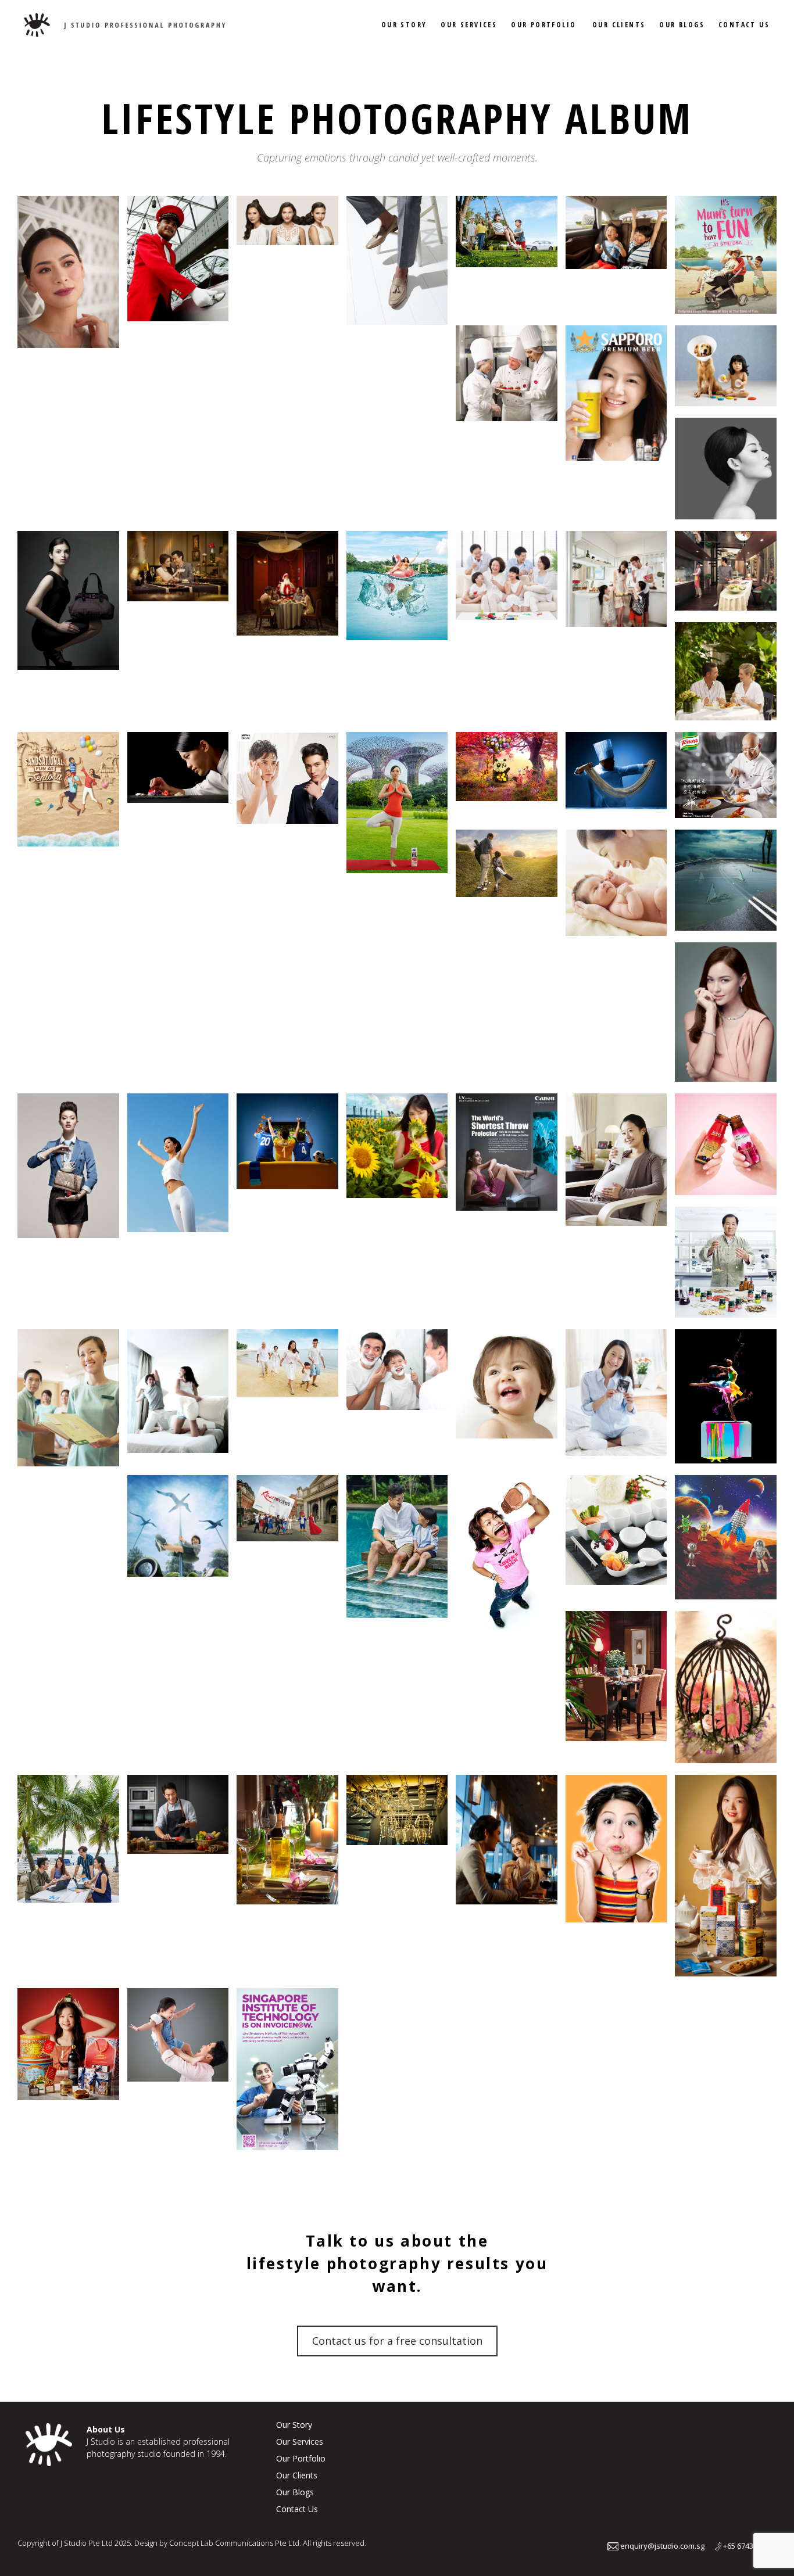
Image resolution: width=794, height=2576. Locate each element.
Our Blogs (682, 25)
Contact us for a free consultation (397, 2341)
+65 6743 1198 (747, 2546)
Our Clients (619, 25)
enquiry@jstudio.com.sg (661, 2546)
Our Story (404, 25)
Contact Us (744, 25)
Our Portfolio (543, 25)
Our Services (469, 25)
